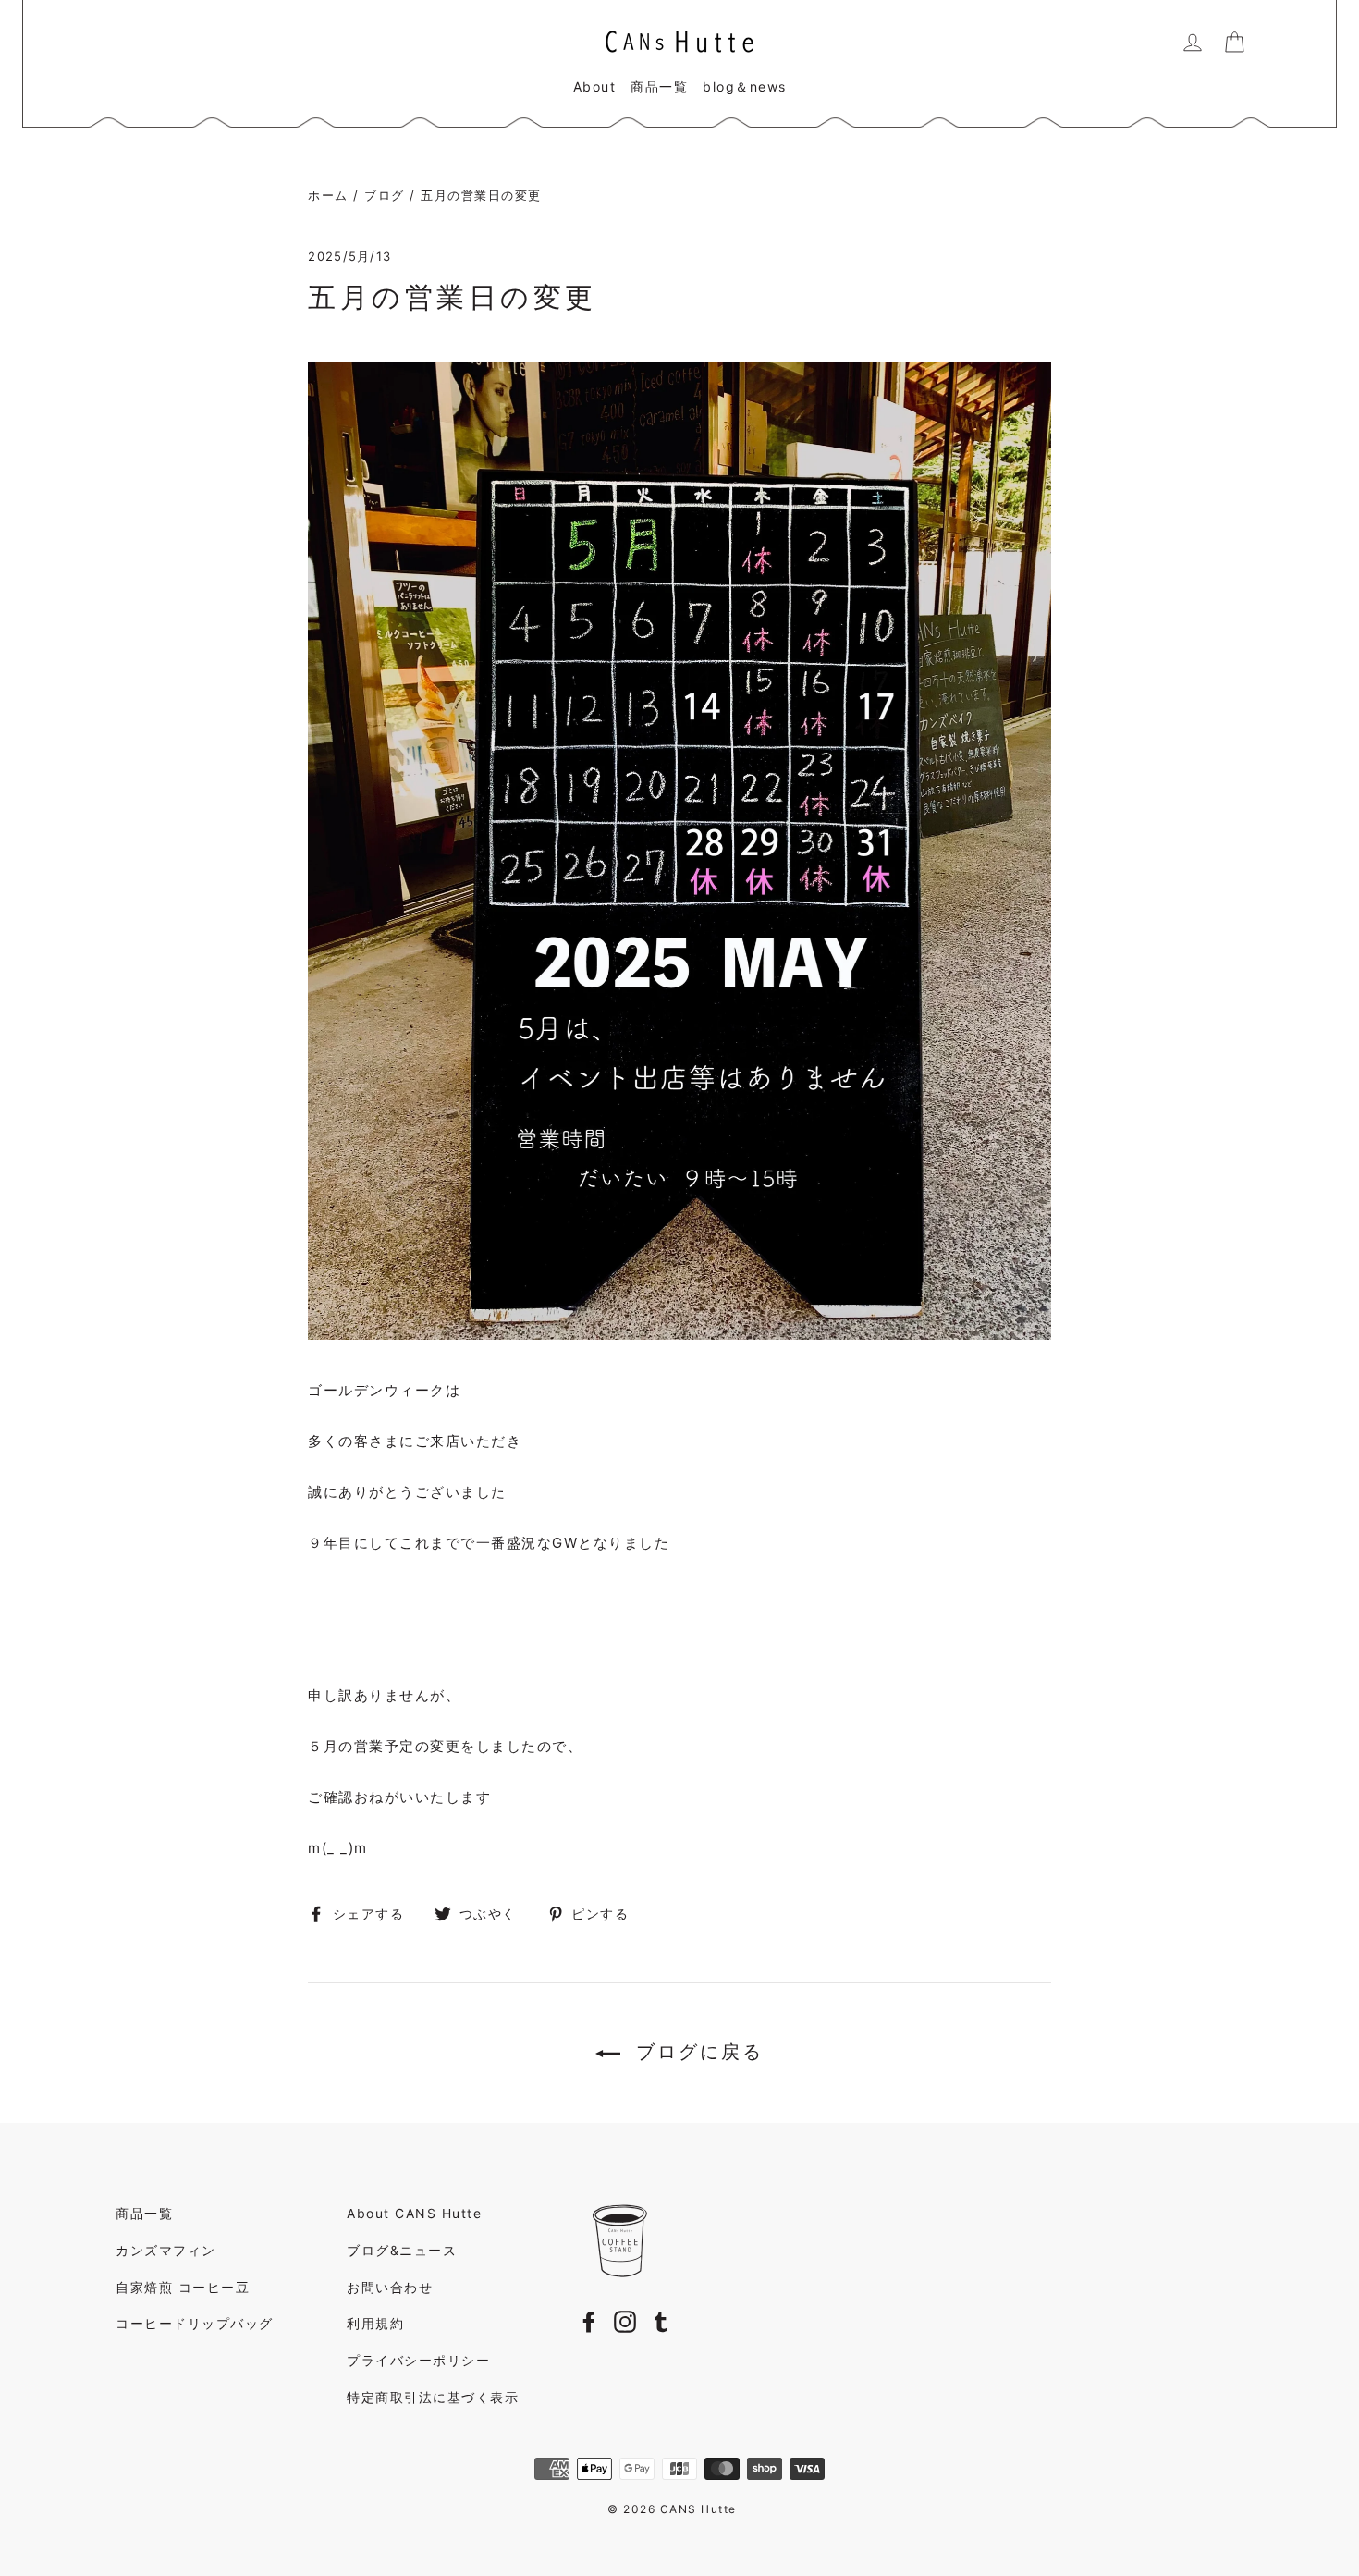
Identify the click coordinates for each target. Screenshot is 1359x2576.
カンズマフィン (166, 2250)
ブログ (385, 195)
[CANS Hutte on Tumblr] (661, 2321)
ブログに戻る (696, 2052)
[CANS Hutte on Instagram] (625, 2321)
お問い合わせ (390, 2287)
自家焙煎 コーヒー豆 (183, 2287)
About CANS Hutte (414, 2213)
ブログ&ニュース (402, 2250)
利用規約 (375, 2323)
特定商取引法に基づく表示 (433, 2397)
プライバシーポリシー (418, 2360)
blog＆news (745, 86)
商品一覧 (659, 86)
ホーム (328, 195)
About (595, 86)
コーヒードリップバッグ (195, 2323)
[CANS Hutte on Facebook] (589, 2321)
